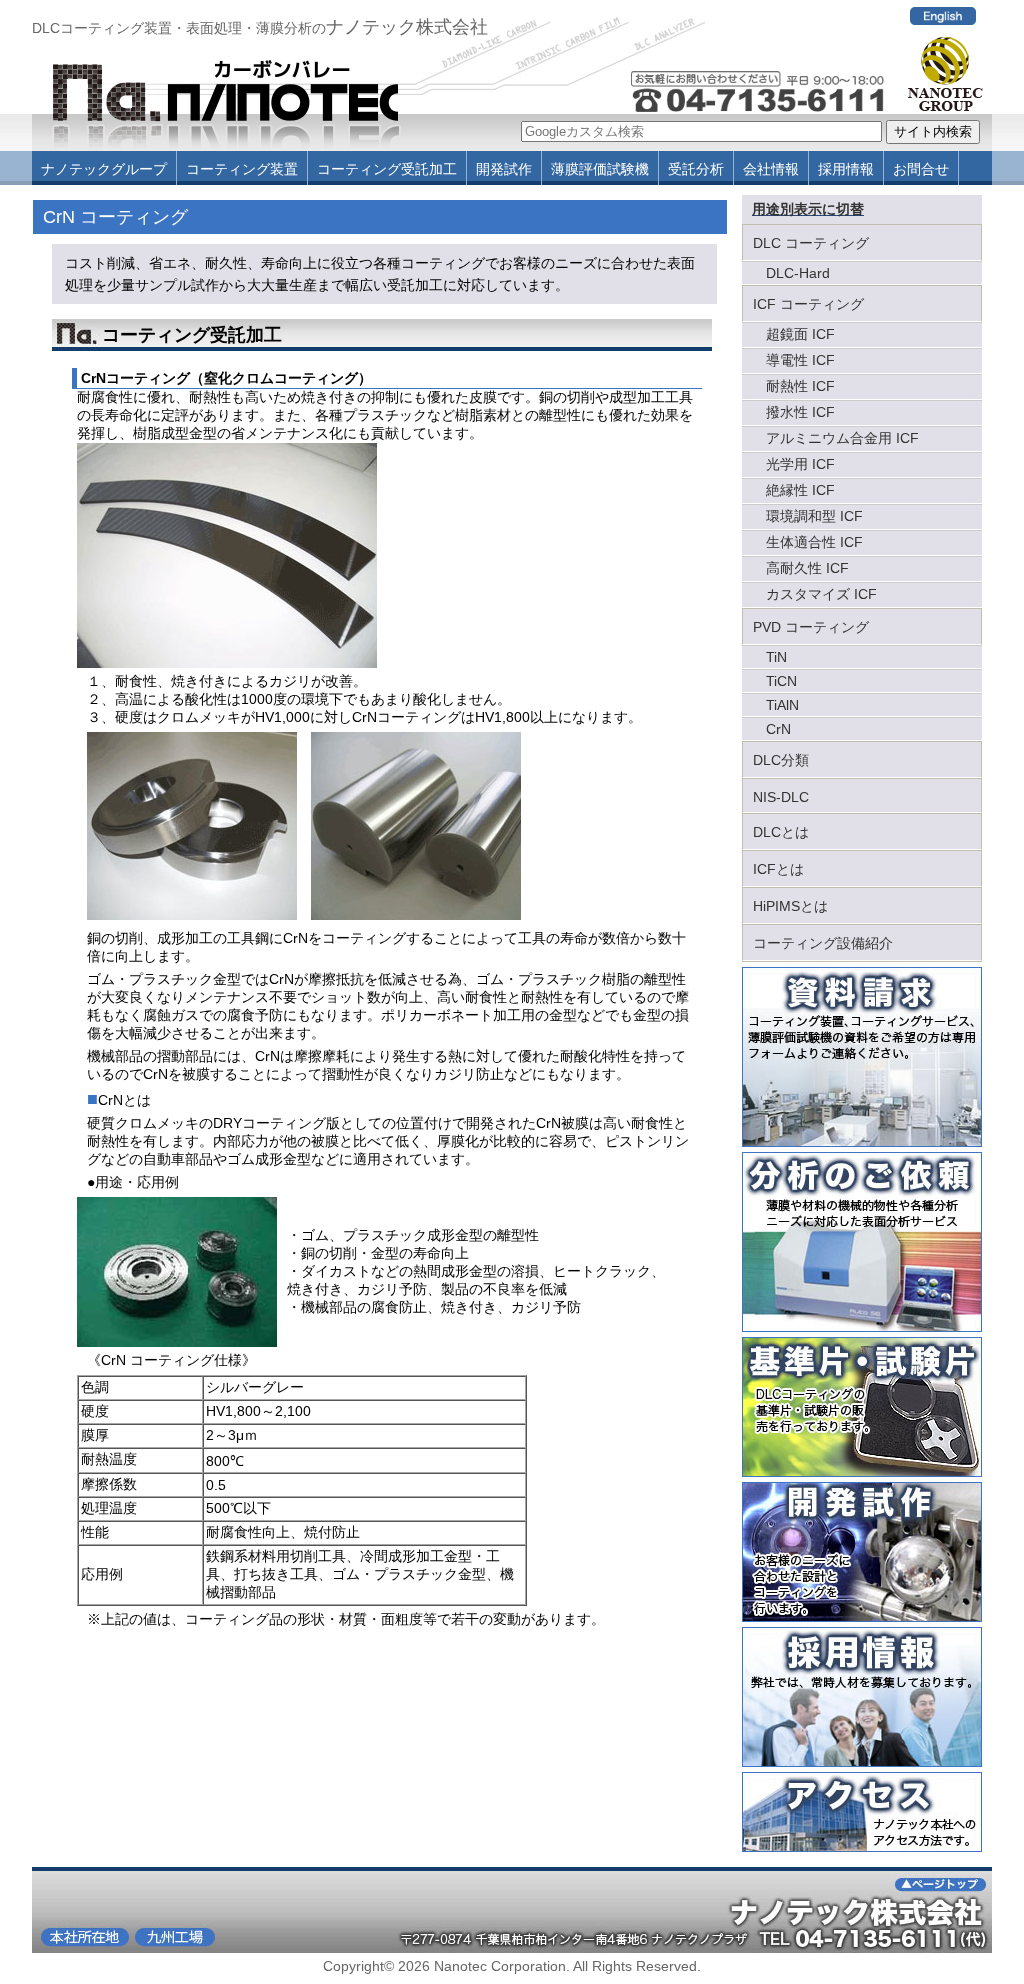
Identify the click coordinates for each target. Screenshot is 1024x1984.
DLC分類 (781, 760)
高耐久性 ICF (807, 568)
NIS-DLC (781, 797)
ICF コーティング (808, 304)
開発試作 (504, 169)
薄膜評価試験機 (600, 169)
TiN (776, 657)
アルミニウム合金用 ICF (842, 438)
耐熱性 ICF (800, 386)
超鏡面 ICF (800, 334)
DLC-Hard (798, 273)
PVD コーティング (811, 627)
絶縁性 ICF (800, 490)
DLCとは (781, 832)
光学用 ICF (800, 464)
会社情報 (771, 169)
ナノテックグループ (104, 169)
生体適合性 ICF (814, 542)
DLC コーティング (811, 243)
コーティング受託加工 (387, 169)
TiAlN (782, 705)
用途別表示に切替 (808, 209)
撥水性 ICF (800, 412)
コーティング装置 (242, 169)
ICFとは (778, 869)
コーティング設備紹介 (823, 943)
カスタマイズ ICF (821, 594)
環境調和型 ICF (814, 516)
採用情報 (846, 169)
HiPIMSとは (790, 906)
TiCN (781, 681)
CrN (778, 729)
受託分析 (696, 169)
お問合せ (921, 169)
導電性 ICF (800, 360)
